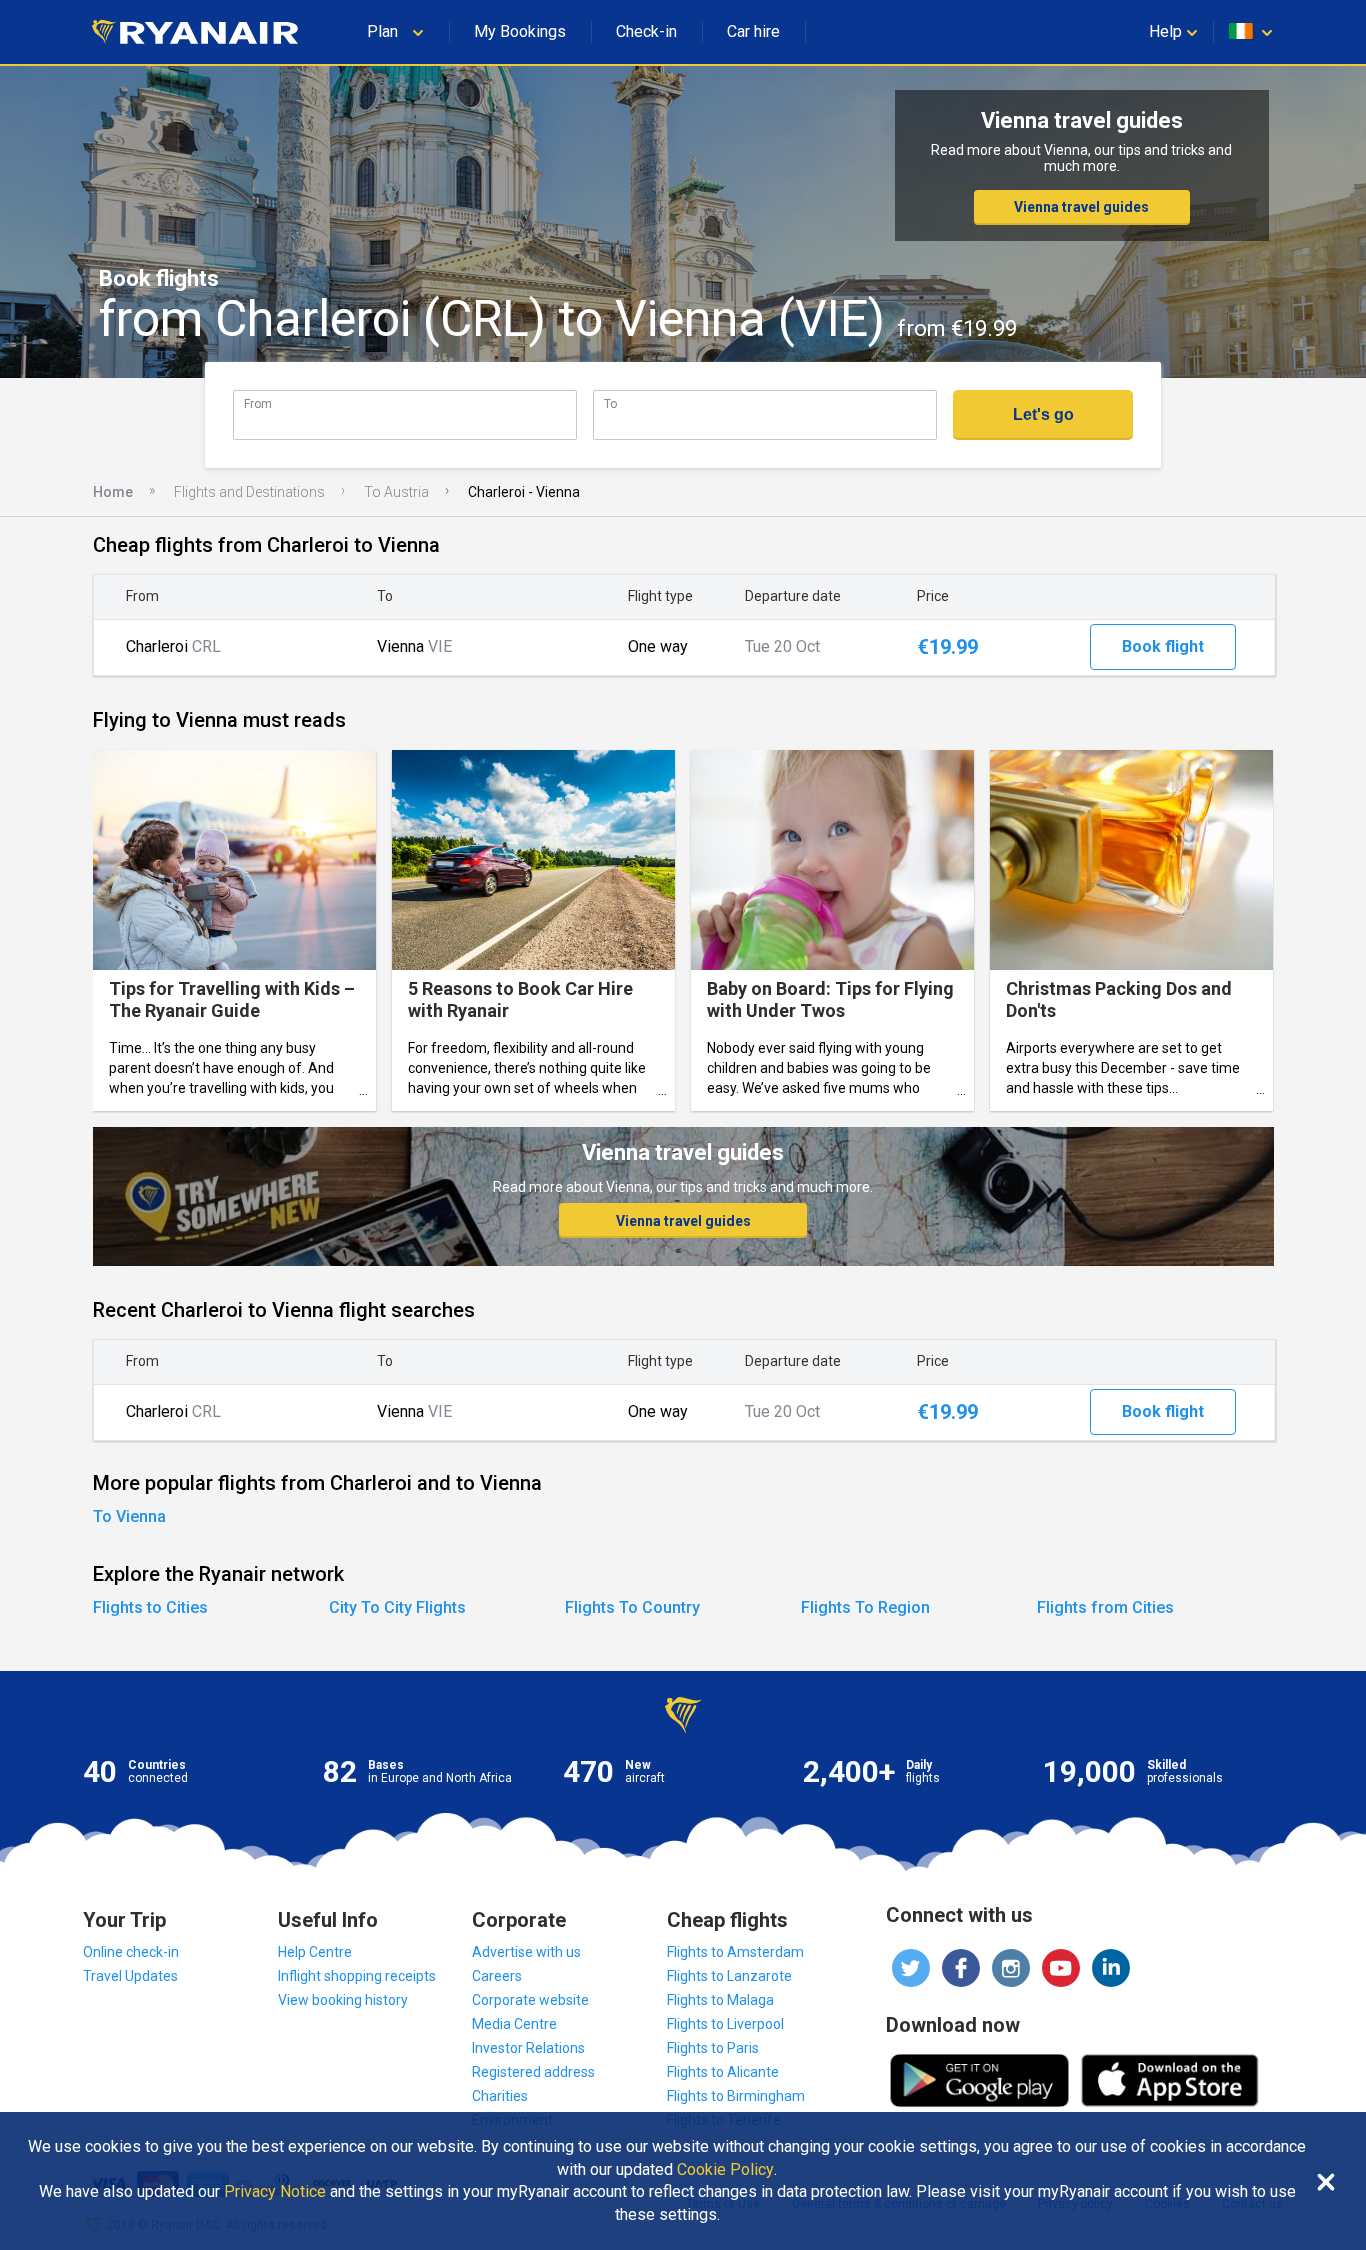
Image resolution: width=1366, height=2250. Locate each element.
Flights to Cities (150, 1607)
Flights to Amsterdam (735, 1952)
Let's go (1043, 414)
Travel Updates (130, 1976)
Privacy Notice (275, 2192)
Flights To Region (865, 1607)
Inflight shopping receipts (357, 1976)
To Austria (396, 492)
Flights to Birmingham (736, 2096)
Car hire (753, 31)
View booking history (343, 2000)
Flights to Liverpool (725, 2024)
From (258, 403)
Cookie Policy (725, 2170)
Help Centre (315, 1952)
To (610, 403)
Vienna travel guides (1081, 207)
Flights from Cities (1105, 1607)
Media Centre (514, 2024)
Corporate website (530, 2000)
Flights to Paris (713, 2048)
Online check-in (131, 1952)
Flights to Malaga (720, 2000)
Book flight (1163, 646)
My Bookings (520, 31)
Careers (497, 1976)
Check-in (646, 31)
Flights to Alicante (723, 2072)
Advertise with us (526, 1952)
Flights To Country (632, 1607)
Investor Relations (528, 2048)
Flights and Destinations (249, 492)
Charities (500, 2096)
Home (113, 492)
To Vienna (129, 1516)
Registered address (533, 2072)
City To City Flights (397, 1607)
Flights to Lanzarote (729, 1976)
